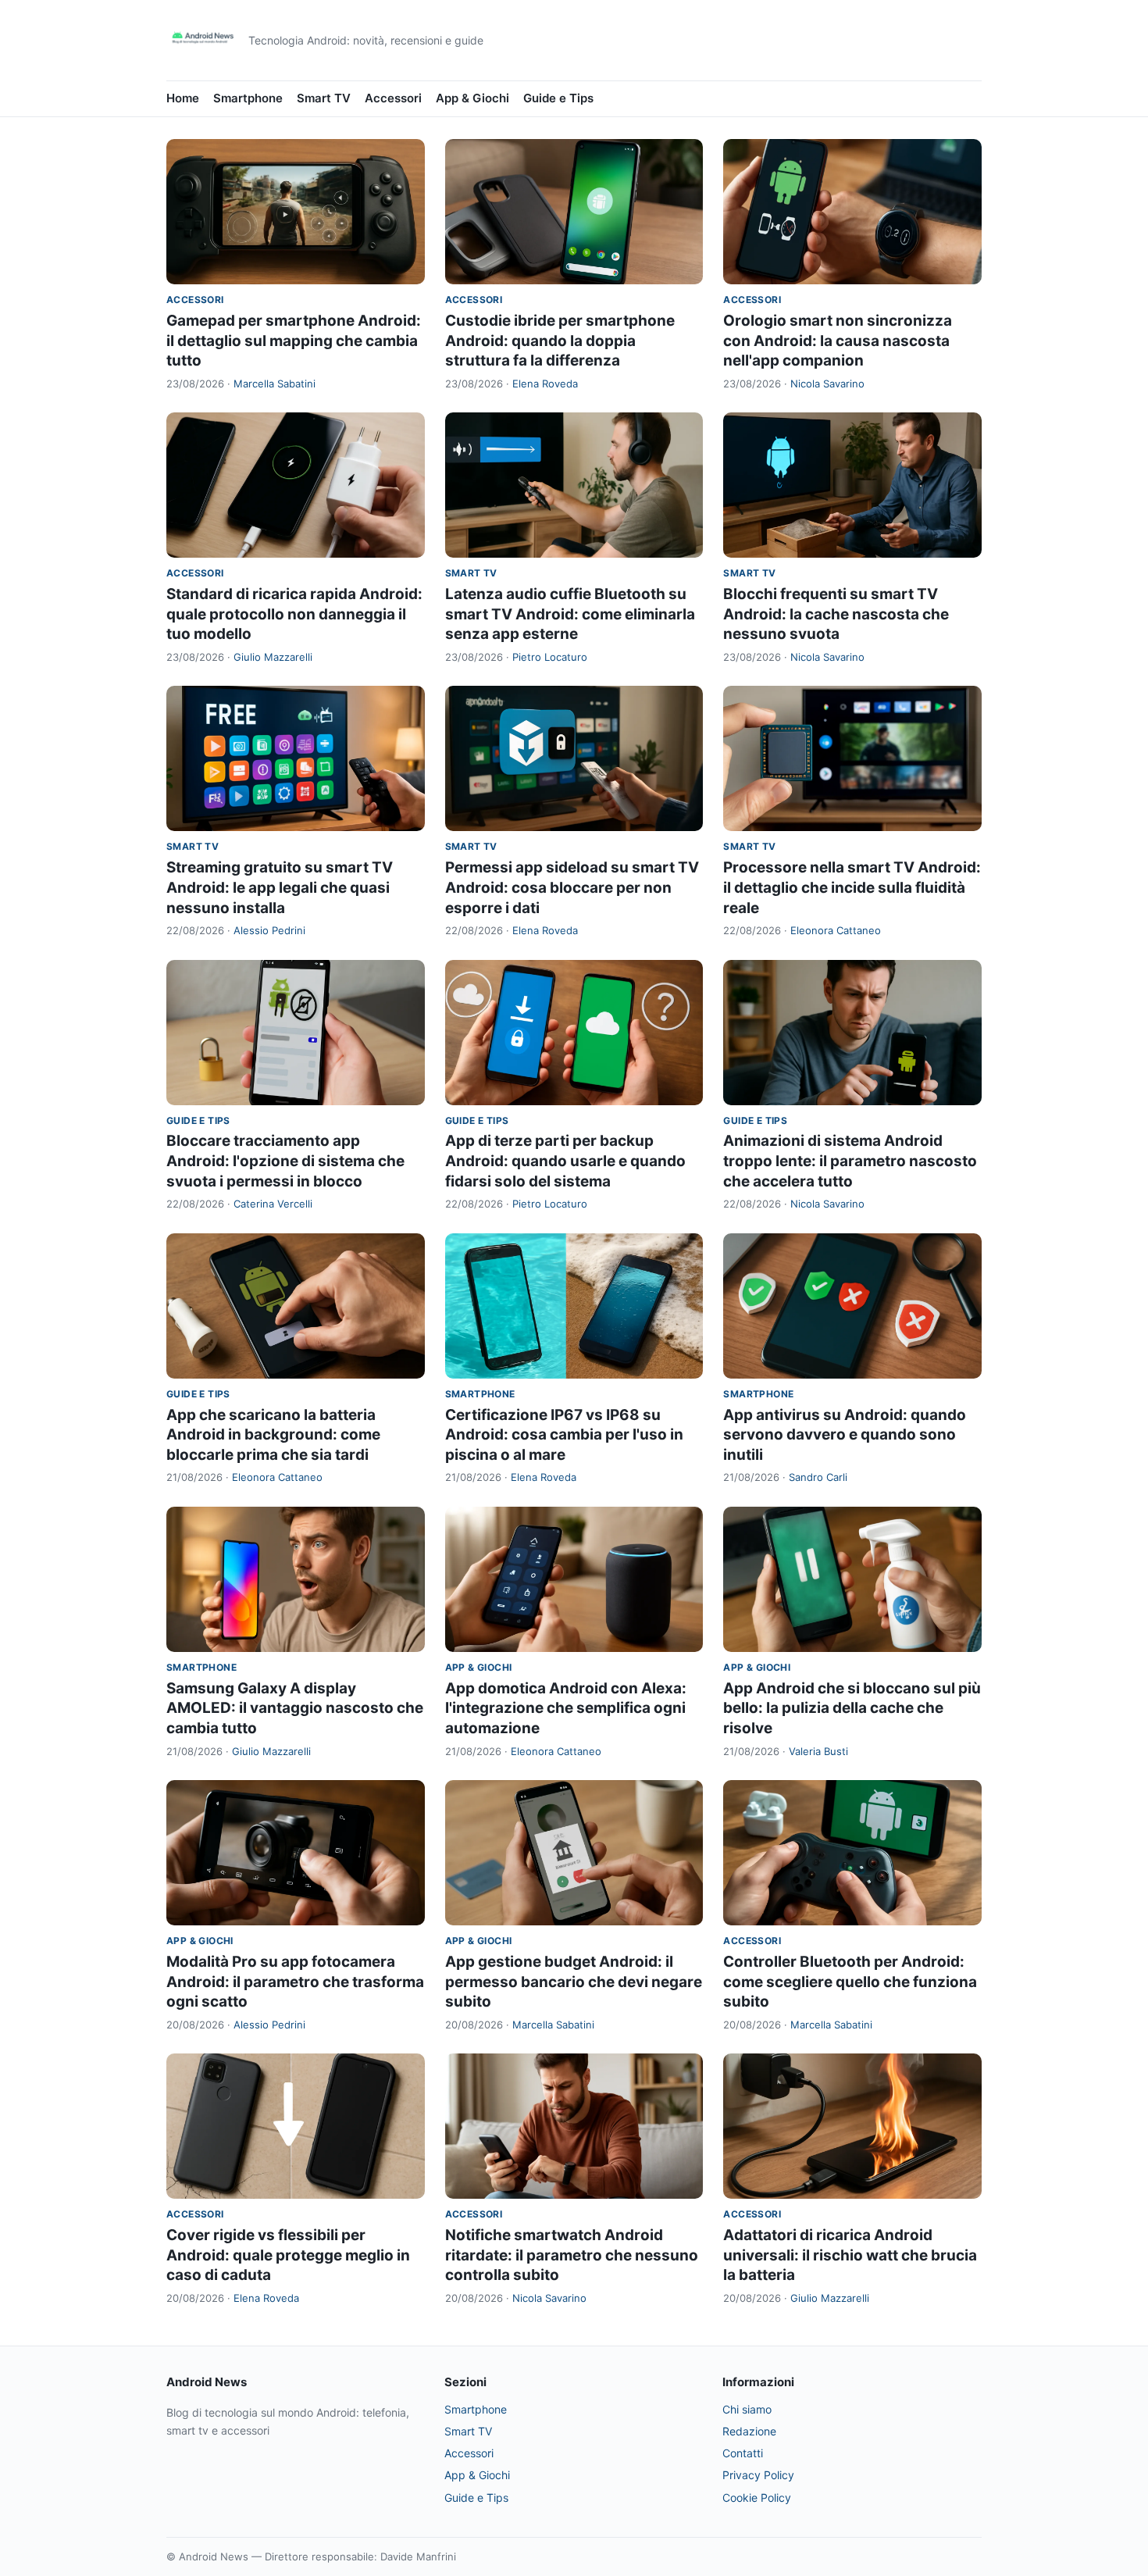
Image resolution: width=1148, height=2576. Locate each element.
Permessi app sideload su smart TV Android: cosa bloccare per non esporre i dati (572, 887)
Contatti (743, 2453)
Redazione (749, 2431)
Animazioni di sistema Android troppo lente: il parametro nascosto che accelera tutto (850, 1161)
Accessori (393, 98)
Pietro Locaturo (550, 657)
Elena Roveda (545, 384)
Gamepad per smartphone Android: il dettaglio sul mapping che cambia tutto (294, 341)
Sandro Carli (818, 1477)
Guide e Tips (558, 98)
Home (183, 98)
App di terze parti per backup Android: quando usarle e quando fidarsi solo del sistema (565, 1161)
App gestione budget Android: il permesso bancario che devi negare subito (574, 1982)
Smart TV (324, 98)
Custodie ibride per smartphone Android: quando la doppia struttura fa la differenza (560, 341)
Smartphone (248, 98)
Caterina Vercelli (273, 1204)
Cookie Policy (757, 2498)
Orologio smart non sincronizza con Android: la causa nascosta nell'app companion (838, 341)
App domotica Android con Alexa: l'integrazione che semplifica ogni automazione (566, 1708)
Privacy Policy (758, 2475)
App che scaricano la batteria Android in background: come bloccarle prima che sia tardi (273, 1435)
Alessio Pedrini (269, 930)
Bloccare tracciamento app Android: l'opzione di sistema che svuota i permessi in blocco (285, 1161)
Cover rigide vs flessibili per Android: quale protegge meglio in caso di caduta (288, 2255)
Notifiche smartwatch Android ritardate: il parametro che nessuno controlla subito (572, 2255)
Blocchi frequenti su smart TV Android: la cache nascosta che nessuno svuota (836, 614)
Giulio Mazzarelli (273, 657)
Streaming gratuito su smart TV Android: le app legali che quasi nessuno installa (280, 887)
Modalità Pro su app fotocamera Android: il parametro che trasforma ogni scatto (295, 1982)
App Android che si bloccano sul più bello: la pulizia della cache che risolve (852, 1708)
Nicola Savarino (827, 384)
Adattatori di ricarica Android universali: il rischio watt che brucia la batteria (850, 2255)
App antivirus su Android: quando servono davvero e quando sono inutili (845, 1435)
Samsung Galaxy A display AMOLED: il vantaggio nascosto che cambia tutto (295, 1708)
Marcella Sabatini (275, 384)
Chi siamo (747, 2409)
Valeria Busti (818, 1751)
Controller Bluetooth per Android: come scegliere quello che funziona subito (850, 1982)
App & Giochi (472, 98)
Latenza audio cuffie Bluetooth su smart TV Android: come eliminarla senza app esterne (570, 614)
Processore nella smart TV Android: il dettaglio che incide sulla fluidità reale (852, 887)
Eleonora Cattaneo (836, 930)
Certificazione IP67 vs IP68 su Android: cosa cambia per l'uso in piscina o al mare (564, 1435)
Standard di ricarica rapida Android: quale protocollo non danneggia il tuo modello (294, 614)
